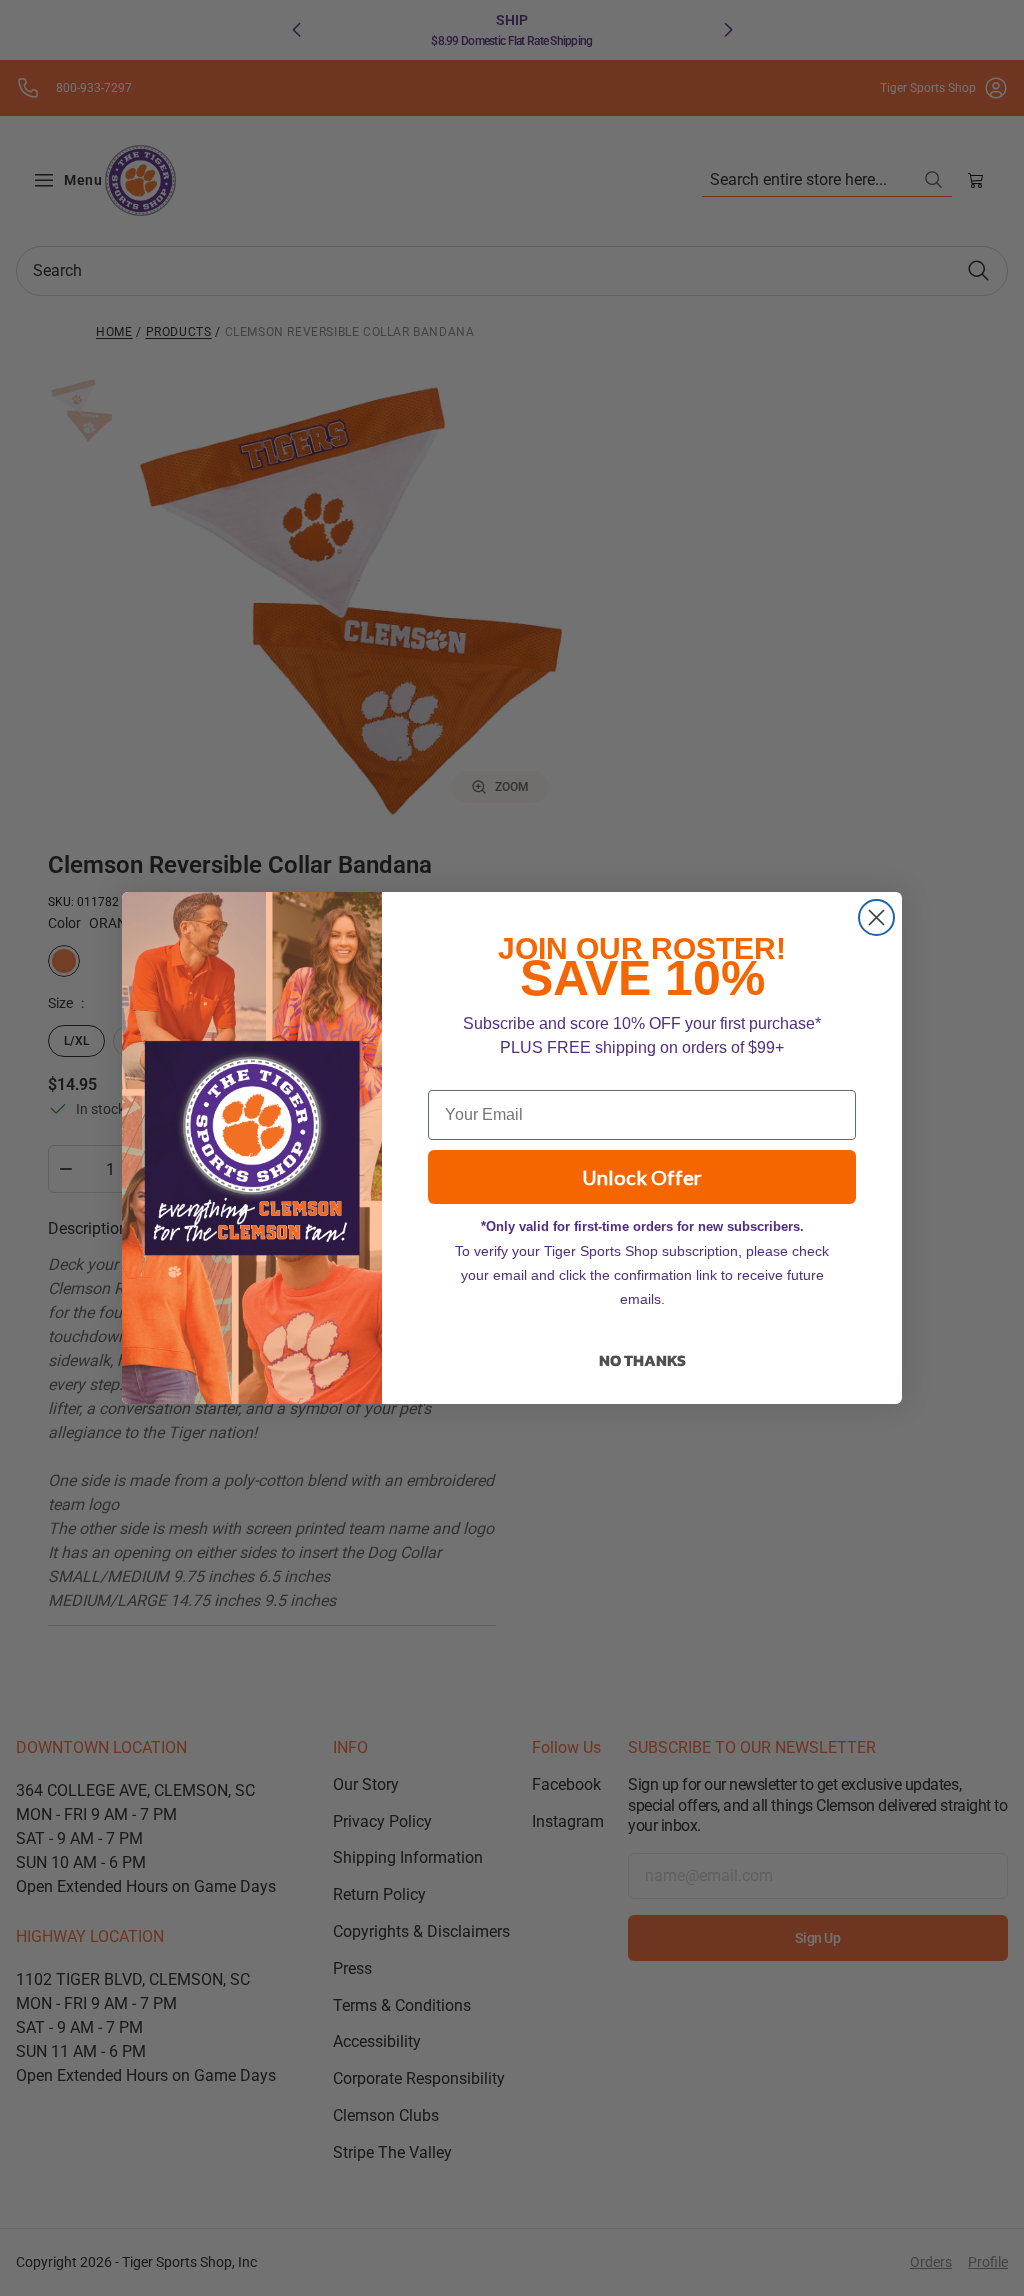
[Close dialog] (876, 917)
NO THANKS (642, 1360)
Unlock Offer (642, 1177)
